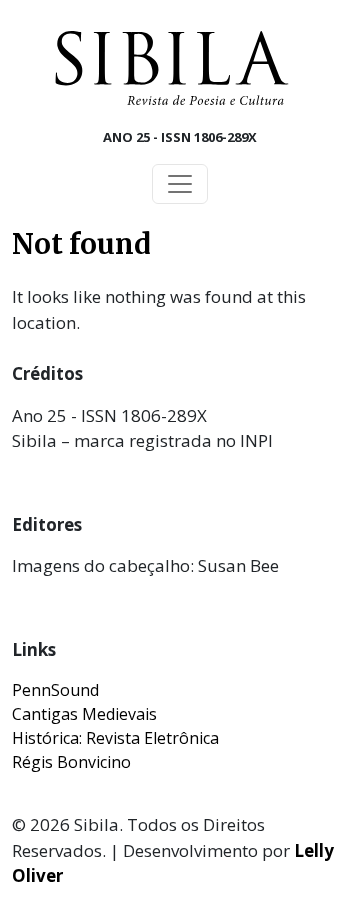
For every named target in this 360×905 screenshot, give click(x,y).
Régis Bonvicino (71, 762)
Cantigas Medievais (84, 714)
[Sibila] (172, 68)
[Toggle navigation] (180, 184)
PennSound (55, 690)
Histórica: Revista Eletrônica (115, 738)
